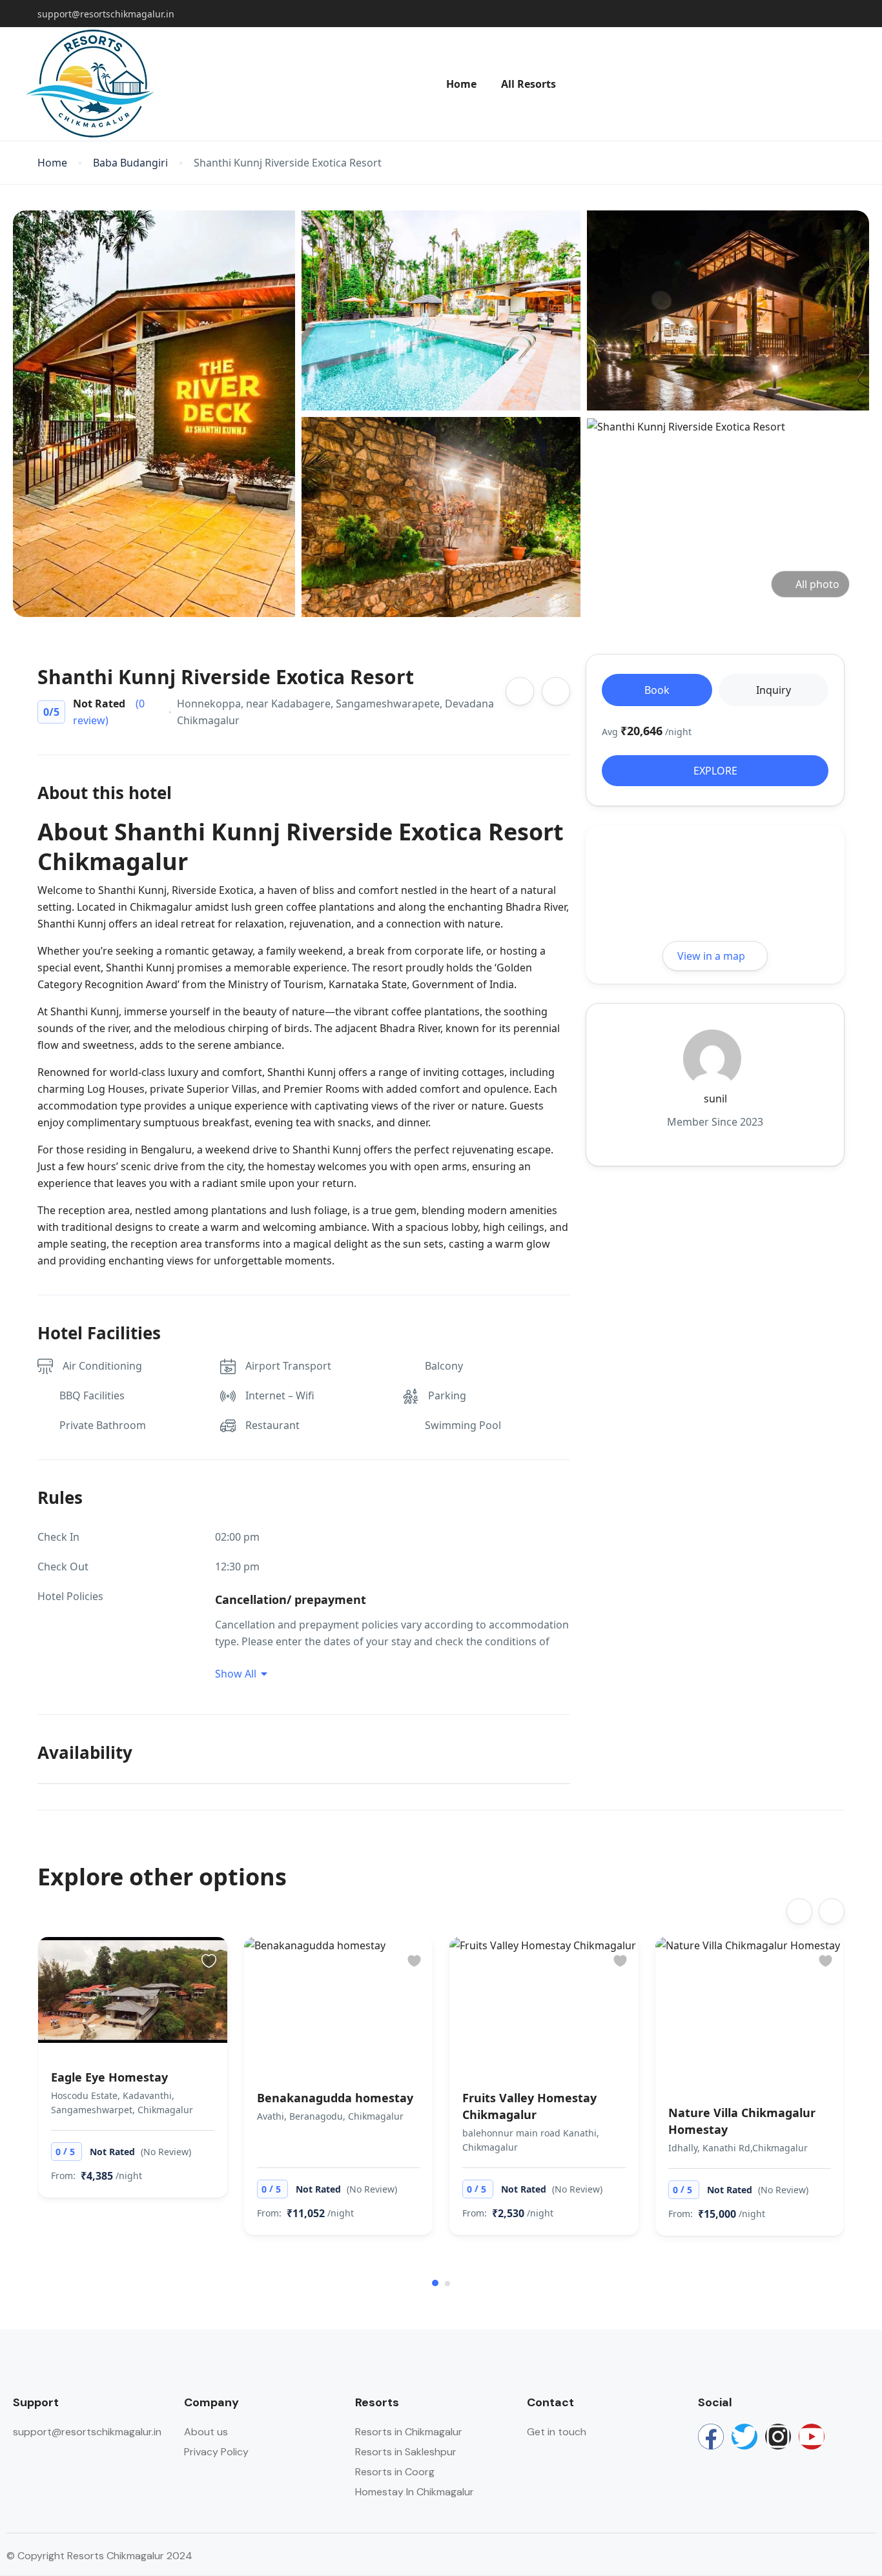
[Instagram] (778, 2437)
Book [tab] (657, 690)
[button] (435, 2283)
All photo (817, 584)
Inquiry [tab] (774, 690)
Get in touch (557, 2432)
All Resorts (528, 84)
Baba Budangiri (130, 163)
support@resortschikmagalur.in (106, 14)
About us (206, 2432)
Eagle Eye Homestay (109, 2077)
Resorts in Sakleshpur (406, 2452)
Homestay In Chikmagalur (415, 2492)
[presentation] (799, 1911)
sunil (715, 1099)
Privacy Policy (216, 2452)
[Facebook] (711, 2437)
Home (461, 84)
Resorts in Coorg (395, 2472)
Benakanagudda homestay (335, 2098)
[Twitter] (744, 2437)
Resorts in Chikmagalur (409, 2432)
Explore (715, 771)
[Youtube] (812, 2437)
